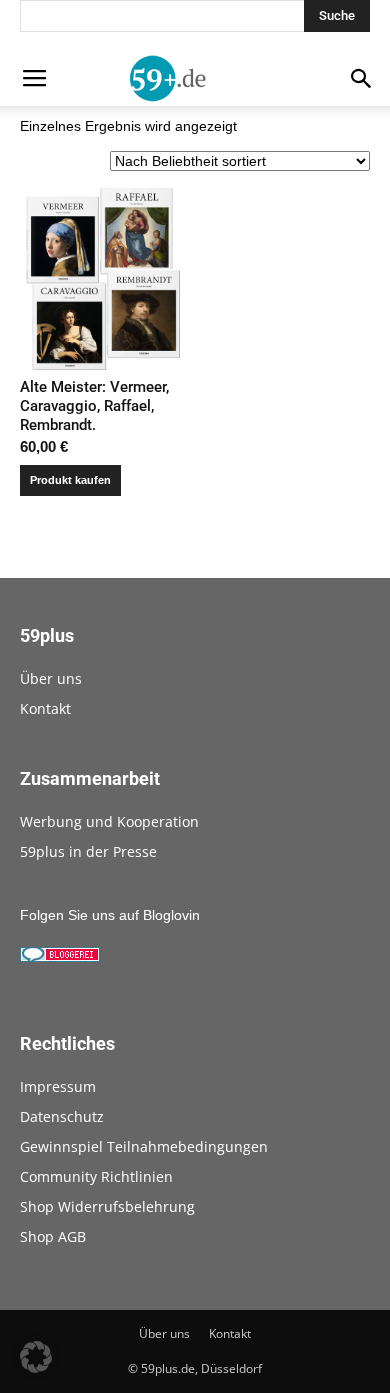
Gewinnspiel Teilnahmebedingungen (144, 1146)
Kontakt (45, 708)
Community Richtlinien (96, 1176)
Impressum (58, 1086)
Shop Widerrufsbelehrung (107, 1206)
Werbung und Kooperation (109, 821)
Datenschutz (62, 1116)
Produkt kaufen (70, 480)
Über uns (51, 678)
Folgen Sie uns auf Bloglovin (110, 915)
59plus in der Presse (88, 851)
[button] (36, 1357)
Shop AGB (53, 1236)
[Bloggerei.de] (60, 957)
